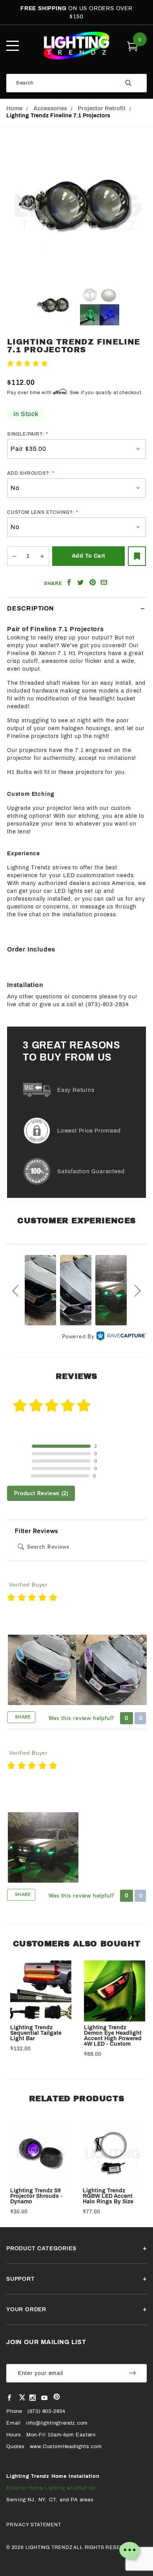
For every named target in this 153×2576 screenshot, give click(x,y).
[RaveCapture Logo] (121, 1336)
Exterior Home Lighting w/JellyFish (51, 2488)
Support (21, 2279)
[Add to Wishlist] (137, 556)
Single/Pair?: (26, 434)
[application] (129, 2553)
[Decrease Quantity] (14, 556)
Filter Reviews (36, 1531)
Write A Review (70, 364)
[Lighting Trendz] (77, 45)
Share (22, 1717)
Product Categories (41, 2248)
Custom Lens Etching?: (41, 512)
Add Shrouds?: (29, 473)
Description (31, 608)
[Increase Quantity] (42, 556)
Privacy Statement (34, 2525)
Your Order (26, 2309)
